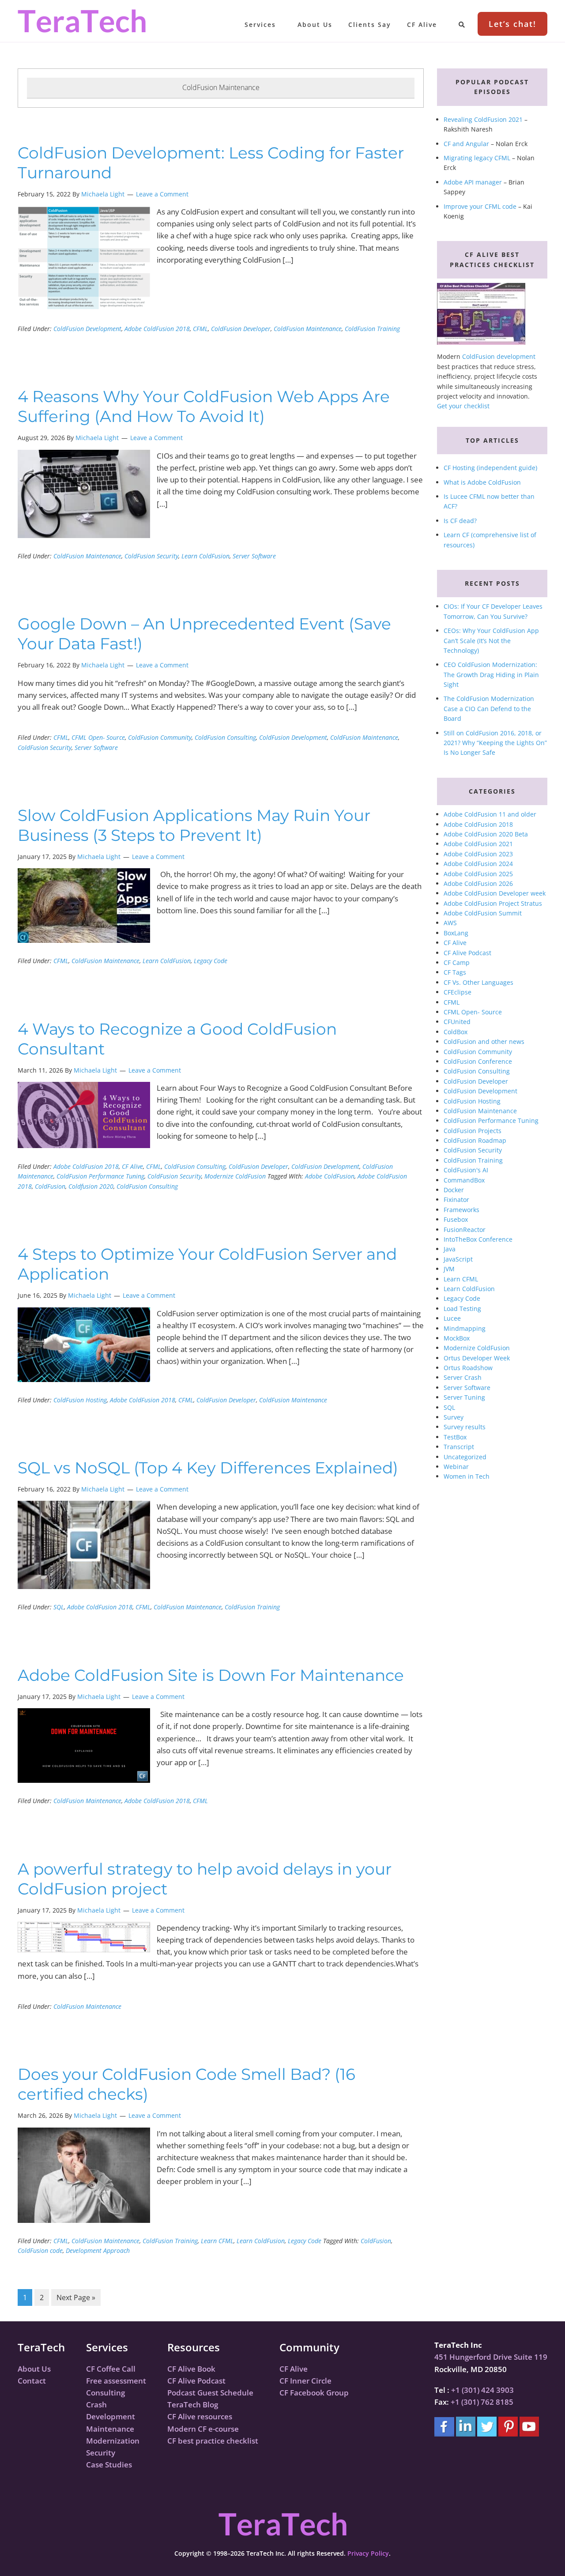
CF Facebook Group (314, 2393)
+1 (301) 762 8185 (482, 2402)
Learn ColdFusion (205, 556)
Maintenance (110, 2429)
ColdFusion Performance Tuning (100, 1176)
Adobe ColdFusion (330, 1176)
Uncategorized (465, 1457)
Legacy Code (211, 961)
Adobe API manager (473, 182)
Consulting (105, 2393)
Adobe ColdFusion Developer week (495, 893)
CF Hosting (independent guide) (490, 468)
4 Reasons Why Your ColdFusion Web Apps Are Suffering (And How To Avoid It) (204, 406)
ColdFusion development (499, 356)
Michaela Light (103, 194)
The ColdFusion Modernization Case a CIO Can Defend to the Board (489, 708)
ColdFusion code (40, 2250)
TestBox (455, 1437)
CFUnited (457, 1022)
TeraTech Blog (193, 2405)
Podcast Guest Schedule (210, 2393)
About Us (34, 2369)
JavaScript (458, 1259)
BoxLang (456, 933)
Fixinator (456, 1199)
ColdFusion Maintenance (308, 329)
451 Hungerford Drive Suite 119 (491, 2357)
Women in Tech (467, 1476)
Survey (454, 1417)
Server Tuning (464, 1397)
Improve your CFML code (480, 206)
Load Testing (462, 1309)
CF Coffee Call (111, 2369)
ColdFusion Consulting (225, 737)
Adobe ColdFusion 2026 (478, 883)
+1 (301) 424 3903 (482, 2390)
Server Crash (463, 1377)
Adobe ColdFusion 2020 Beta (486, 834)
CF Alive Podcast (467, 953)
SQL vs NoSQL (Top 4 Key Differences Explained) (208, 1468)
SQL (59, 1607)
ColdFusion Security (151, 556)
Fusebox (456, 1219)
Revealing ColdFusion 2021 (483, 119)
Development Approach (98, 2250)
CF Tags (455, 972)
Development (111, 2416)
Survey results (465, 1427)
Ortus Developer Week (477, 1358)
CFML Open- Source (98, 737)
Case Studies (109, 2465)
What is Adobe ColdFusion (482, 482)
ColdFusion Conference (478, 1061)
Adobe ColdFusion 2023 (478, 854)
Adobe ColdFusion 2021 (478, 844)
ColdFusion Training (372, 329)
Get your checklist (463, 406)
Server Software (254, 556)
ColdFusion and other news (484, 1041)
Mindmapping (465, 1328)
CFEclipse (458, 992)
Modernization (113, 2441)
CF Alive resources (200, 2416)
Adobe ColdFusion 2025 (478, 874)
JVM (449, 1269)
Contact (32, 2381)
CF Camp (457, 962)
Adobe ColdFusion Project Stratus (493, 903)
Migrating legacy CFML (477, 158)
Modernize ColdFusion (235, 1176)
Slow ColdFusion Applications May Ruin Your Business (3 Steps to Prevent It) (194, 825)
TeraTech (82, 21)
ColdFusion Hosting (80, 1400)
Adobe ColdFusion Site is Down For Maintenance (211, 1675)
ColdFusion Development (87, 329)
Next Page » (76, 2298)
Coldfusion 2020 (91, 1186)
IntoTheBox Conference (478, 1239)
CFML (200, 329)
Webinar (456, 1467)
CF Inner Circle (305, 2381)
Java (450, 1249)
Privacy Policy (368, 2553)
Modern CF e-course (203, 2429)
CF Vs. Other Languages (478, 982)
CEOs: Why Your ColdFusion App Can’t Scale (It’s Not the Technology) (491, 640)
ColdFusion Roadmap (475, 1140)
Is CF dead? (460, 521)
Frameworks (461, 1210)
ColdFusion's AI (466, 1170)
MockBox (457, 1338)
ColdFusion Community (160, 737)
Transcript (459, 1447)
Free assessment (116, 2381)
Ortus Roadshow (468, 1368)
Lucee (452, 1318)
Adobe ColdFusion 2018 (157, 329)
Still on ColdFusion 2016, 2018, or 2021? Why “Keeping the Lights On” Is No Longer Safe (495, 743)
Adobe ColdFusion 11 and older (490, 814)
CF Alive (132, 1166)
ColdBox (456, 1032)
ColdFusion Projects (473, 1131)
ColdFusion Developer (241, 329)
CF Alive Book (191, 2369)
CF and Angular (466, 144)
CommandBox (464, 1180)
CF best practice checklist (213, 2441)
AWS (450, 923)
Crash (96, 2405)
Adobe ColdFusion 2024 (478, 864)
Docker (454, 1190)
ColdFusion (50, 1186)
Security (101, 2453)
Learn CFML (217, 2241)
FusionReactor (465, 1230)
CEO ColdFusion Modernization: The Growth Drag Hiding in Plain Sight (491, 674)
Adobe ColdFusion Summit (483, 913)
